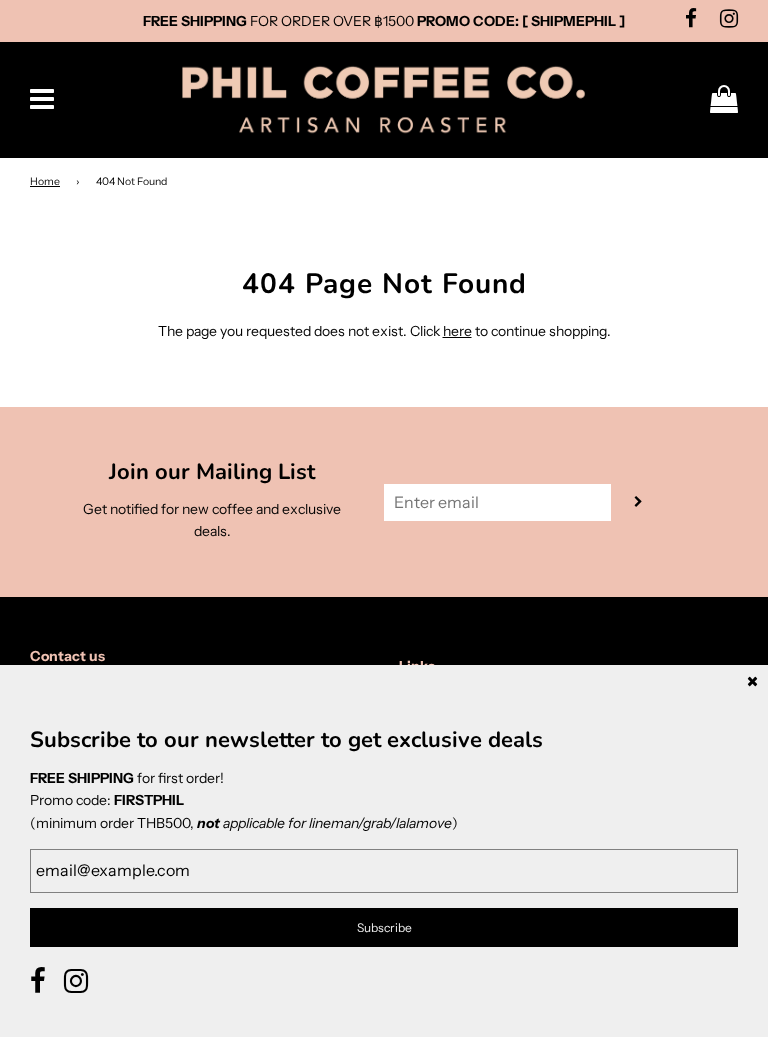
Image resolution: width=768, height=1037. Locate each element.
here (457, 331)
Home (45, 181)
